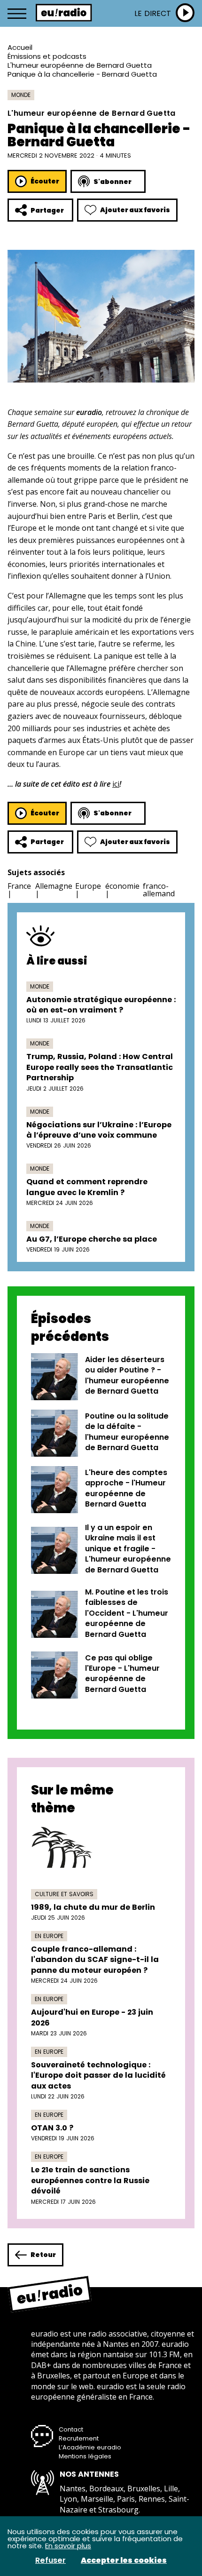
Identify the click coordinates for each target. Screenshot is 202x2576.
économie (122, 886)
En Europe (49, 1936)
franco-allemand (159, 890)
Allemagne (54, 886)
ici (116, 784)
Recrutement (79, 2438)
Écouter (45, 181)
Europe (88, 886)
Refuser (50, 2560)
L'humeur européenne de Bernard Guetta (80, 65)
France (19, 886)
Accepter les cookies (124, 2560)
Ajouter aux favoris (135, 210)
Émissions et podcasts (47, 56)
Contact (71, 2429)
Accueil (20, 47)
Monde (21, 95)
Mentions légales (85, 2456)
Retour (43, 2255)
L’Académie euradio (90, 2447)
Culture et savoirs (64, 1894)
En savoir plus (68, 2546)
